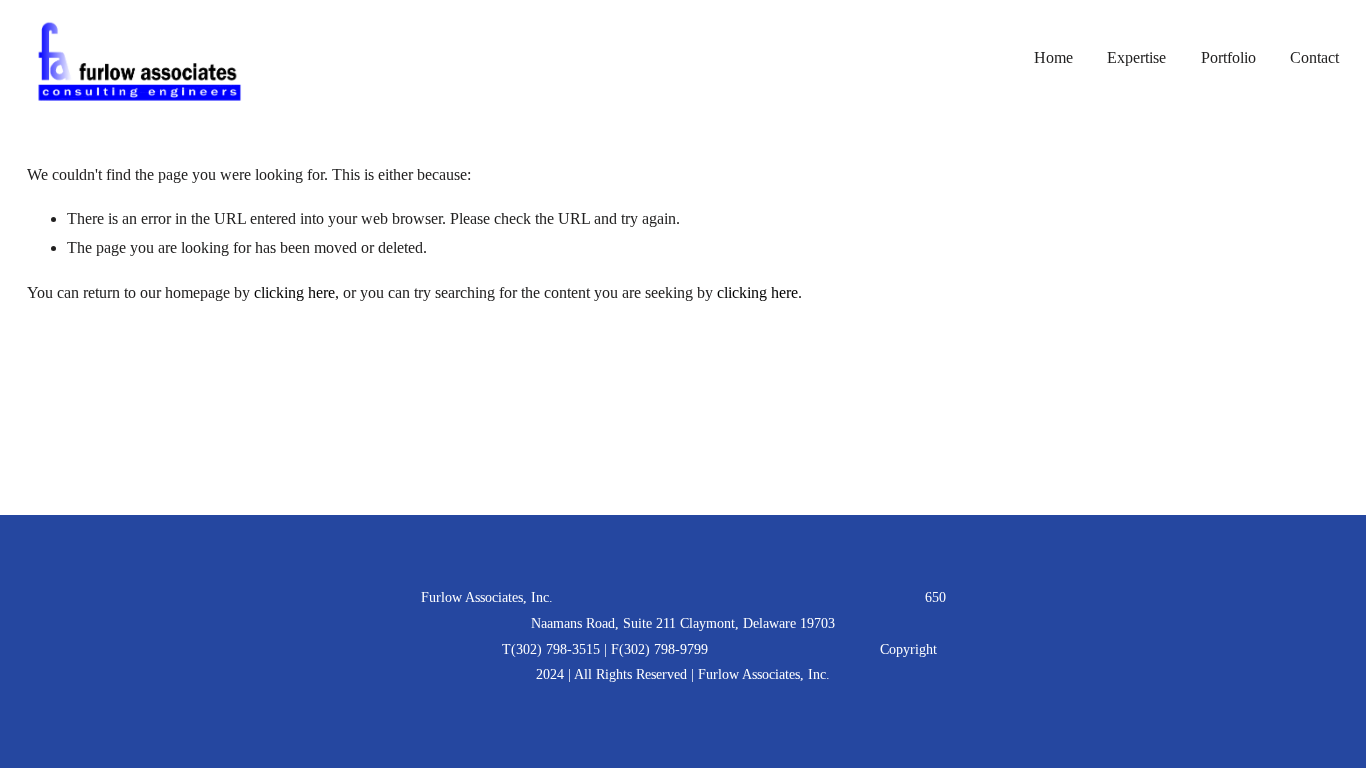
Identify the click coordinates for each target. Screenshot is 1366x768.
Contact (1314, 57)
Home (1053, 57)
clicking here (294, 292)
